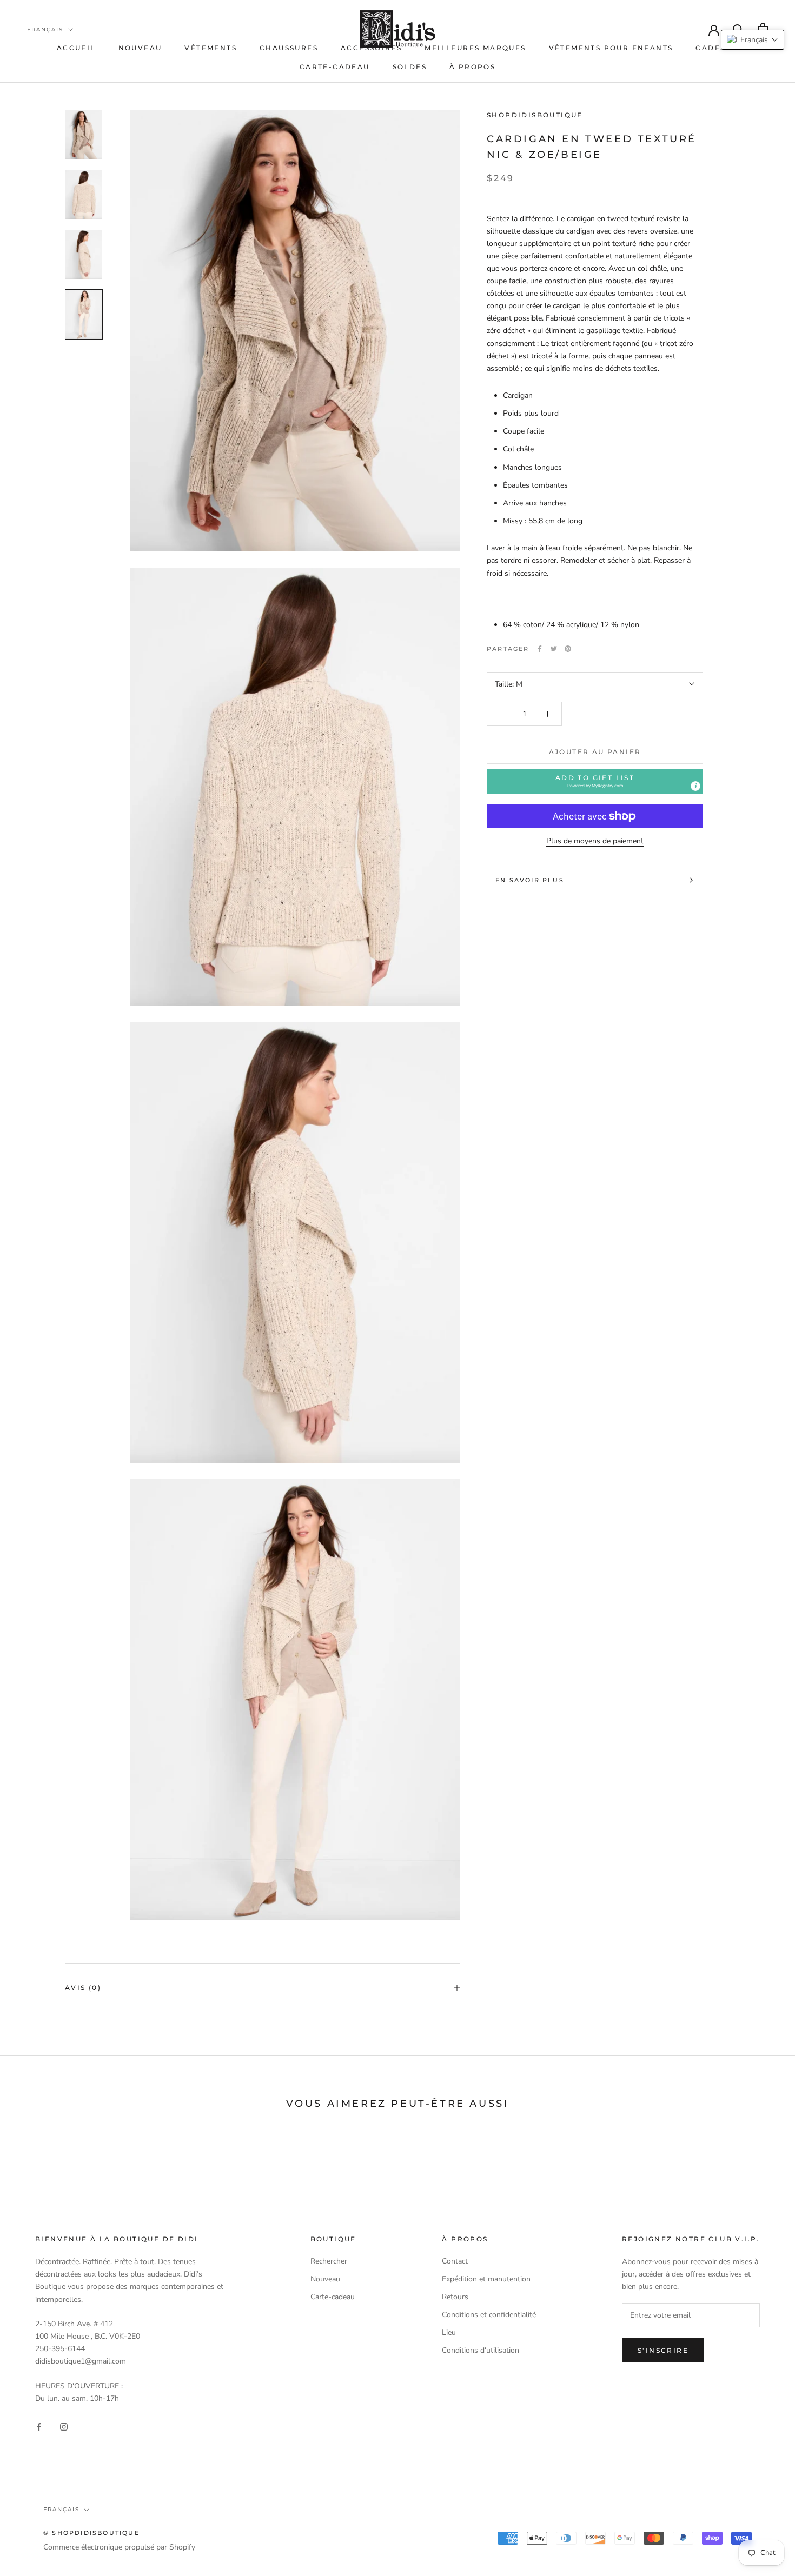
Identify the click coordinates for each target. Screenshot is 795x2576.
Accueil (76, 48)
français (45, 29)
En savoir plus (530, 880)
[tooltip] (695, 786)
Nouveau (140, 48)
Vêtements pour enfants (611, 48)
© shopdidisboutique (91, 2533)
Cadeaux (717, 48)
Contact (455, 2261)
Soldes (410, 67)
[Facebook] (540, 649)
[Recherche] (738, 29)
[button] (595, 781)
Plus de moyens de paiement (595, 841)
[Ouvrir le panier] (763, 29)
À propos (472, 67)
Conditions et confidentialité (489, 2315)
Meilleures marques (475, 48)
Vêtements (211, 48)
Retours (455, 2297)
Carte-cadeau (335, 67)
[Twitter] (554, 649)
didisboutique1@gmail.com (81, 2361)
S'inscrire (663, 2350)
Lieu (449, 2332)
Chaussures (289, 48)
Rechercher (329, 2261)
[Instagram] (64, 2426)
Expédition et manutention (486, 2279)
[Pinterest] (568, 649)
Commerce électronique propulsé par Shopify (119, 2547)
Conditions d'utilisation (481, 2350)
